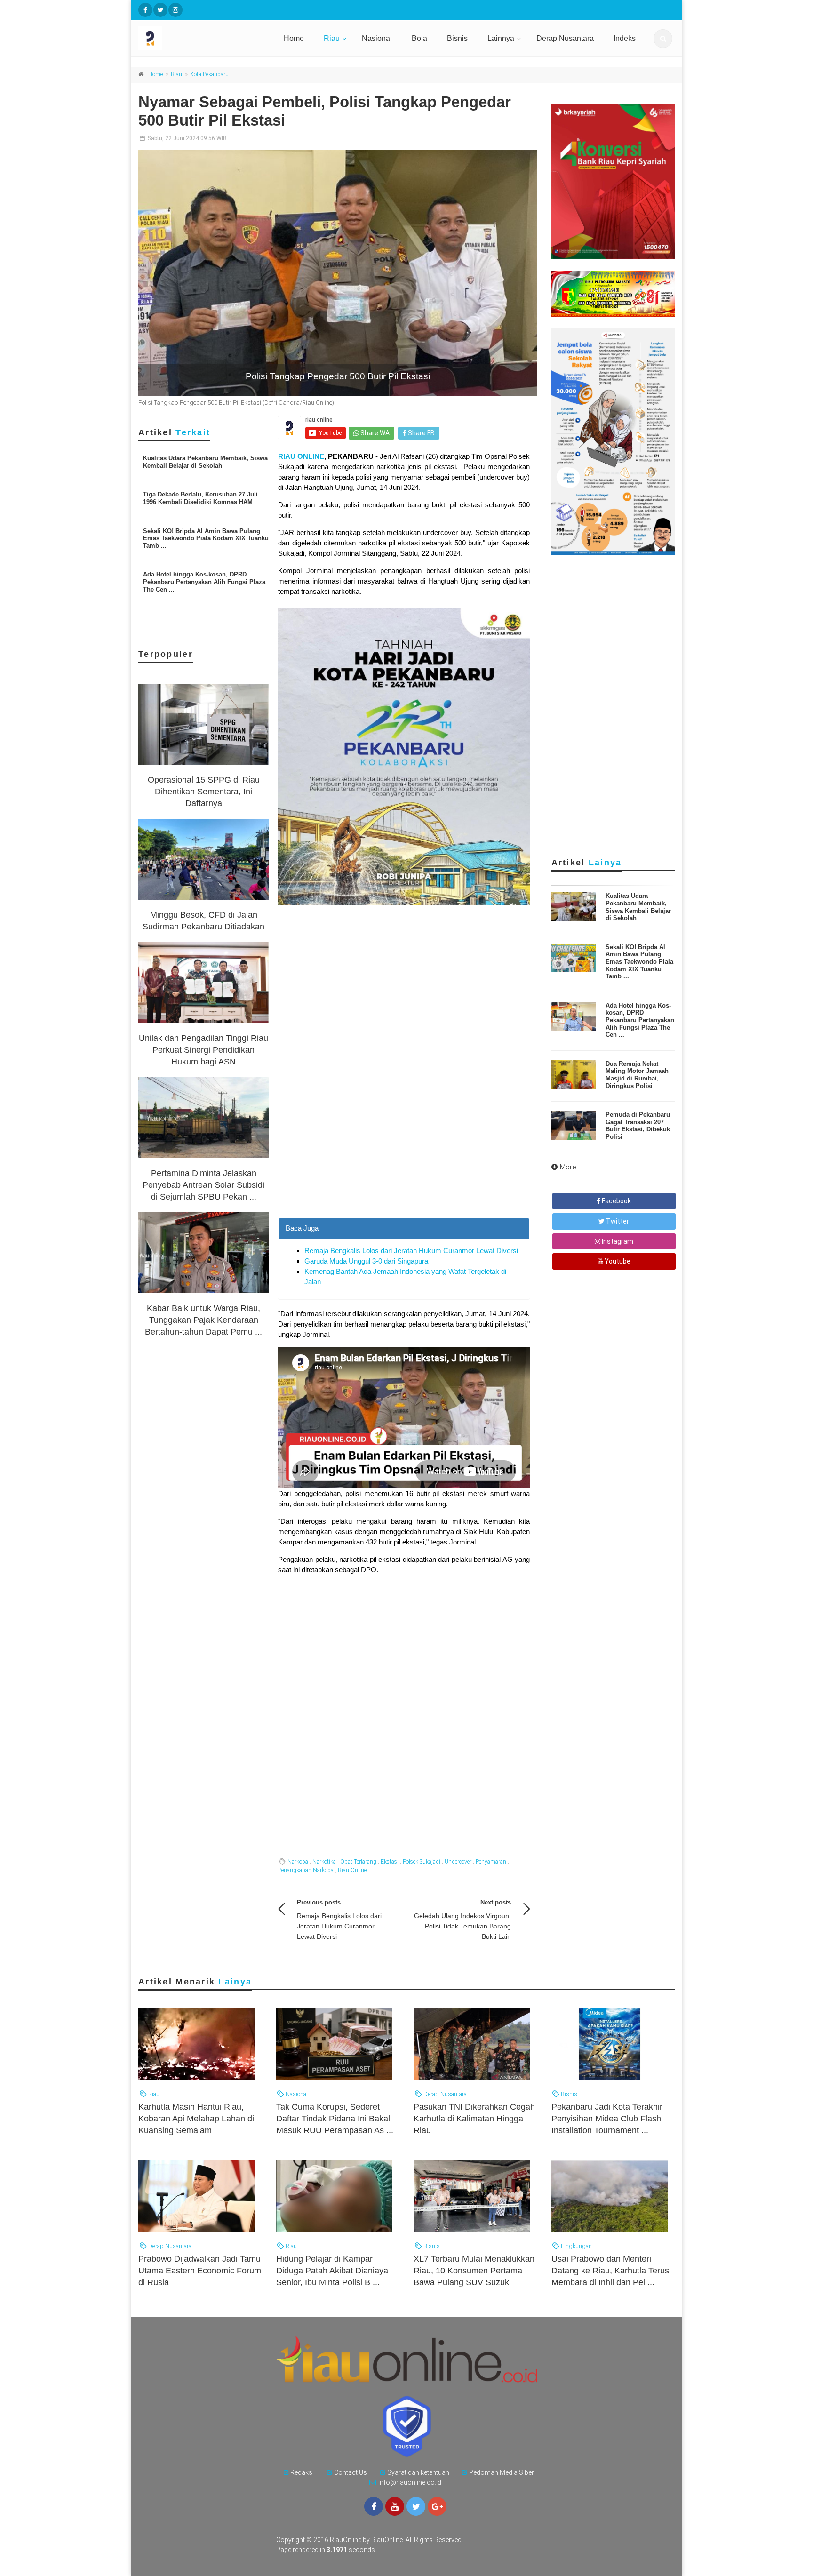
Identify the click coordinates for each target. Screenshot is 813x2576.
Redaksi (302, 2472)
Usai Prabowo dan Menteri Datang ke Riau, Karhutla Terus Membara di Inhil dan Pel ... (610, 2271)
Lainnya (501, 38)
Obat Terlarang (358, 1862)
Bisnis (457, 38)
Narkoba (298, 1862)
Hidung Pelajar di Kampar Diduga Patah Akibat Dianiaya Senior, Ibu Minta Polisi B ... (332, 2271)
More (568, 1167)
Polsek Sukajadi (422, 1862)
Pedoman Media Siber (502, 2472)
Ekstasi (390, 1862)
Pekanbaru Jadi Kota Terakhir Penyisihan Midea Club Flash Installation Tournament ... (607, 2119)
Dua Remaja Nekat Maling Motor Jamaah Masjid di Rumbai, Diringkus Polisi (637, 1075)
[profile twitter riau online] (160, 10)
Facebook (616, 1201)
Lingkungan (576, 2246)
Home (294, 38)
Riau (332, 38)
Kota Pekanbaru (209, 74)
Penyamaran (491, 1862)
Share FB (421, 433)
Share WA (374, 433)
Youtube (617, 1261)
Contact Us (351, 2472)
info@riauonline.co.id (410, 2482)
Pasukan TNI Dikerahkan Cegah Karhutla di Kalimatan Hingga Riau (474, 2119)
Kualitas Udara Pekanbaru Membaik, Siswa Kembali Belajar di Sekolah (205, 462)
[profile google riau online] (437, 2506)
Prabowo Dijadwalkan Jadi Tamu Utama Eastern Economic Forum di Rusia (200, 2271)
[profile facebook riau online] (145, 10)
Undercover (458, 1862)
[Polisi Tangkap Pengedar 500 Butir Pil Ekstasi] (338, 273)
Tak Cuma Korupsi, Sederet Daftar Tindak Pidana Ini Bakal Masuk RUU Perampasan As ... (335, 2119)
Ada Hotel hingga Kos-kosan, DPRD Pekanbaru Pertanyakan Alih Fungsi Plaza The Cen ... (204, 582)
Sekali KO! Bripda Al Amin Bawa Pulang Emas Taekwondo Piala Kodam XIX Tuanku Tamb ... (206, 538)
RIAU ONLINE (301, 456)
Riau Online (352, 1870)
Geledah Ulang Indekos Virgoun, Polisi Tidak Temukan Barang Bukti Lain (462, 1926)
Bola (419, 38)
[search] (663, 39)
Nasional (377, 38)
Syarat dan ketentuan (418, 2472)
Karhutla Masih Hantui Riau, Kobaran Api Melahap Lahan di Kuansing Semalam (196, 2119)
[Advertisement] (404, 1152)
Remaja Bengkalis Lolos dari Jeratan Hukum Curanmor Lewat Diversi (411, 1251)
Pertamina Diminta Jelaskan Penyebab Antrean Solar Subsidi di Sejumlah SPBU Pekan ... (203, 1185)
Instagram (617, 1241)
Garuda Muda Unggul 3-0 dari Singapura (366, 1261)
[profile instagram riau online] (175, 10)
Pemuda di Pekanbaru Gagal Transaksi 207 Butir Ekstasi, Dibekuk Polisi (638, 1126)
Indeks (625, 38)
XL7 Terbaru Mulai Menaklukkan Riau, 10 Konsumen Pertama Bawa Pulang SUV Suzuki (474, 2271)
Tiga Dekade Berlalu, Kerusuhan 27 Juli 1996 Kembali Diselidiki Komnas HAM (200, 498)
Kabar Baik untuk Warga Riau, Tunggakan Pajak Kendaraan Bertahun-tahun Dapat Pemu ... (203, 1320)
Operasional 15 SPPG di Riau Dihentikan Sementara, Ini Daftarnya (204, 792)
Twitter (617, 1221)
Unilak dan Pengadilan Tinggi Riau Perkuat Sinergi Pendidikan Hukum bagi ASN (203, 1050)
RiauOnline (387, 2540)
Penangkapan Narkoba (306, 1870)
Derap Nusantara (565, 38)
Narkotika (324, 1862)
